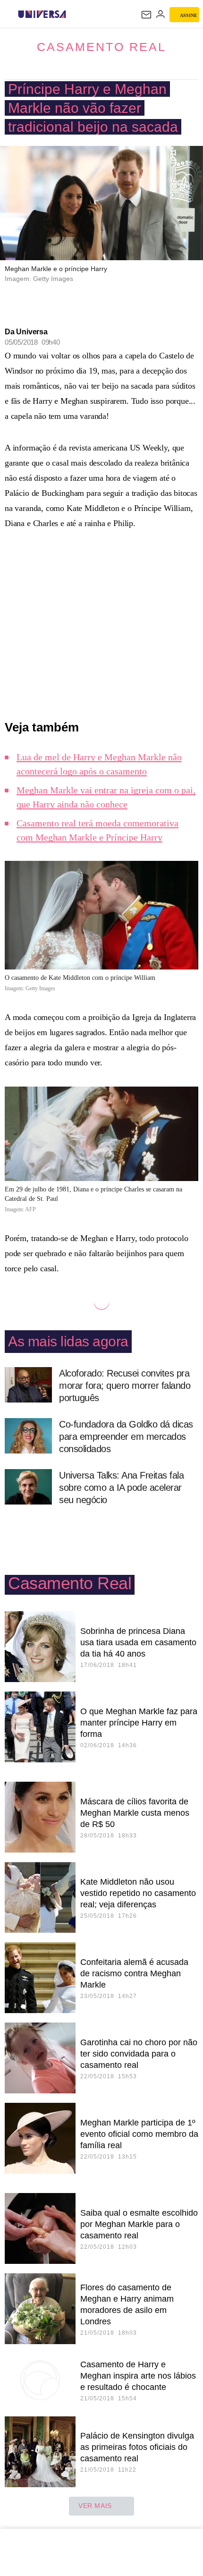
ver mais (95, 2506)
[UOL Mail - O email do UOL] (146, 15)
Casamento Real (101, 47)
